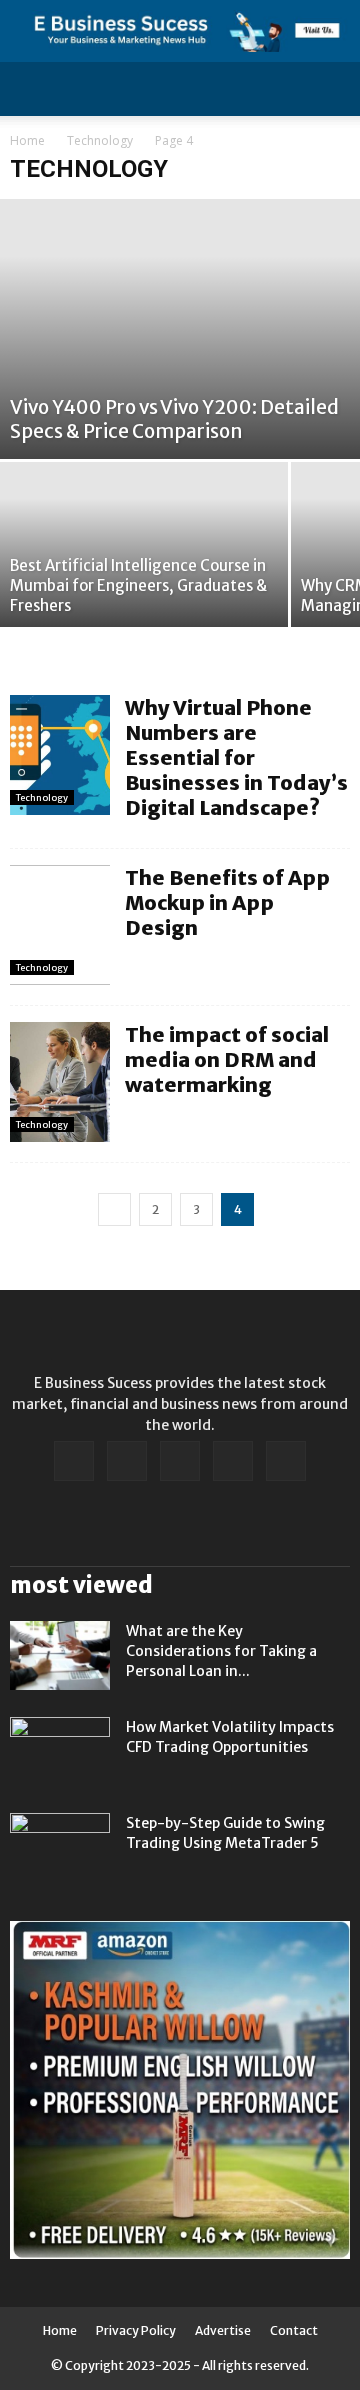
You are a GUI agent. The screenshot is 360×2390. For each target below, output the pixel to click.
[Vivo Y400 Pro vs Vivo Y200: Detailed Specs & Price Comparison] (180, 329)
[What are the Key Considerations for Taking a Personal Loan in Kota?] (60, 1655)
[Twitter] (233, 1461)
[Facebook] (74, 1461)
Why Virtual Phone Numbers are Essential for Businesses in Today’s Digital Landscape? (236, 757)
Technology (100, 140)
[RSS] (180, 1461)
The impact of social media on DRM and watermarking (227, 1059)
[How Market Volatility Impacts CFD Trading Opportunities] (60, 1752)
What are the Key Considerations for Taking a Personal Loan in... (221, 1651)
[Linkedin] (127, 1461)
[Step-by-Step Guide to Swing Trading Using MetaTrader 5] (60, 1848)
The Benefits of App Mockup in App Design (227, 902)
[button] (332, 89)
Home (27, 140)
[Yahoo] (286, 1461)
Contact (294, 2330)
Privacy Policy (136, 2330)
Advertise (223, 2330)
